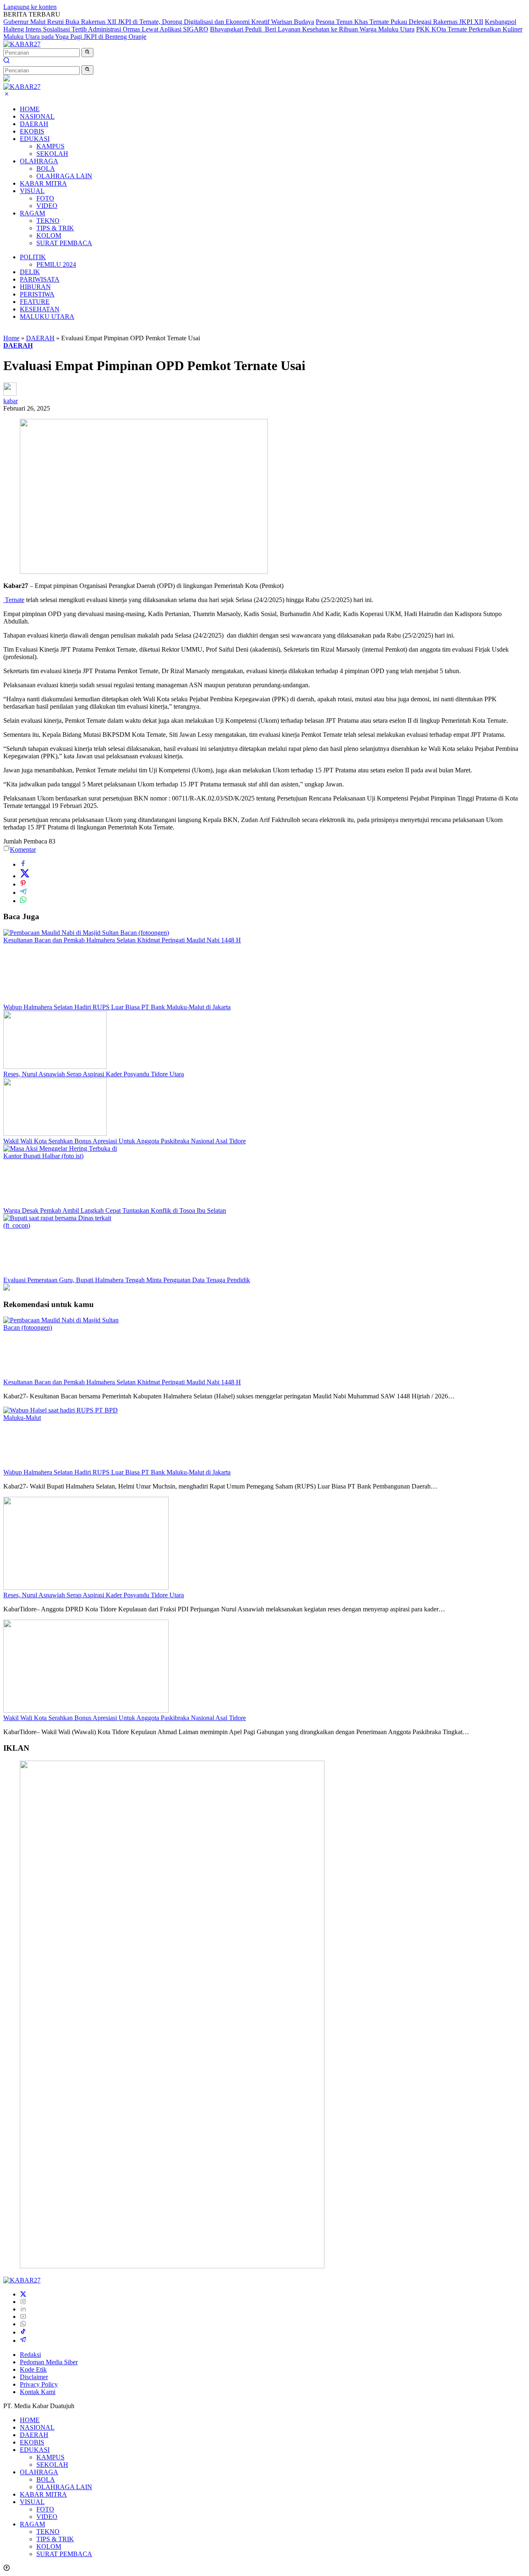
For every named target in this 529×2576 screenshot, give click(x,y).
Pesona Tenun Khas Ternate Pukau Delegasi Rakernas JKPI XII (399, 22)
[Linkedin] (23, 2309)
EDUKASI (35, 139)
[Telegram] (23, 2341)
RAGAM (32, 213)
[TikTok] (23, 2332)
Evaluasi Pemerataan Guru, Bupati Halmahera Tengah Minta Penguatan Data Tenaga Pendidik (127, 1280)
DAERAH (34, 124)
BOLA (46, 168)
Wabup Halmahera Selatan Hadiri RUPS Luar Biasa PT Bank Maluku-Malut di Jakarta (117, 1007)
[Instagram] (23, 2302)
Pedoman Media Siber (49, 2362)
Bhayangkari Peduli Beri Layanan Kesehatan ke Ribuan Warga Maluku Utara (312, 29)
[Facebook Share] (23, 864)
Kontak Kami (38, 2392)
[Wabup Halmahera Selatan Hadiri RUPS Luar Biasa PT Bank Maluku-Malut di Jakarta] (55, 1000)
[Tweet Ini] (25, 876)
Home (11, 338)
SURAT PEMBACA (64, 243)
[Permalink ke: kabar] (10, 393)
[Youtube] (23, 2317)
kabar (11, 401)
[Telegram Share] (23, 893)
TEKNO (48, 221)
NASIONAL (37, 116)
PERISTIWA (37, 294)
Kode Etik (33, 2369)
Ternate (14, 600)
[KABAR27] (22, 44)
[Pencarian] (7, 61)
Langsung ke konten (30, 7)
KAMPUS (50, 146)
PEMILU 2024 (56, 264)
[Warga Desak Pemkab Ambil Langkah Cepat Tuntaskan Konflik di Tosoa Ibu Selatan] (65, 1156)
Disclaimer (34, 2377)
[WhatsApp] (23, 2324)
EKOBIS (32, 131)
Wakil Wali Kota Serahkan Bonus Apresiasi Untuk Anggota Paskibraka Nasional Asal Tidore (125, 1141)
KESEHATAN (40, 309)
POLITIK (33, 257)
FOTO (45, 198)
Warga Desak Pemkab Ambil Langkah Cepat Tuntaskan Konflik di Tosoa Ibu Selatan (115, 1210)
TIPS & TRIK (55, 228)
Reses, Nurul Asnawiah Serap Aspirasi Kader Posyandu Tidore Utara (94, 1074)
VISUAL (32, 191)
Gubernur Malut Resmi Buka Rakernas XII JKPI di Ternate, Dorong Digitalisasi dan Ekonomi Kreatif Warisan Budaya (159, 22)
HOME (30, 109)
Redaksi (30, 2355)
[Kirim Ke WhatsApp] (23, 901)
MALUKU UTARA (47, 317)
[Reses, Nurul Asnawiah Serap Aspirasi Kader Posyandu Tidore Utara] (55, 1067)
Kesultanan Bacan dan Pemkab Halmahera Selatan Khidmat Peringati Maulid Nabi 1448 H (122, 940)
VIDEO (47, 206)
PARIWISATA (40, 279)
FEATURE (35, 302)
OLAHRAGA (39, 161)
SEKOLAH (52, 154)
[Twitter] (23, 2294)
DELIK (30, 272)
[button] (87, 53)
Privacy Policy (39, 2384)
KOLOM (49, 235)
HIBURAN (35, 287)
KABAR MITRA (43, 183)
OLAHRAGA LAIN (64, 176)
